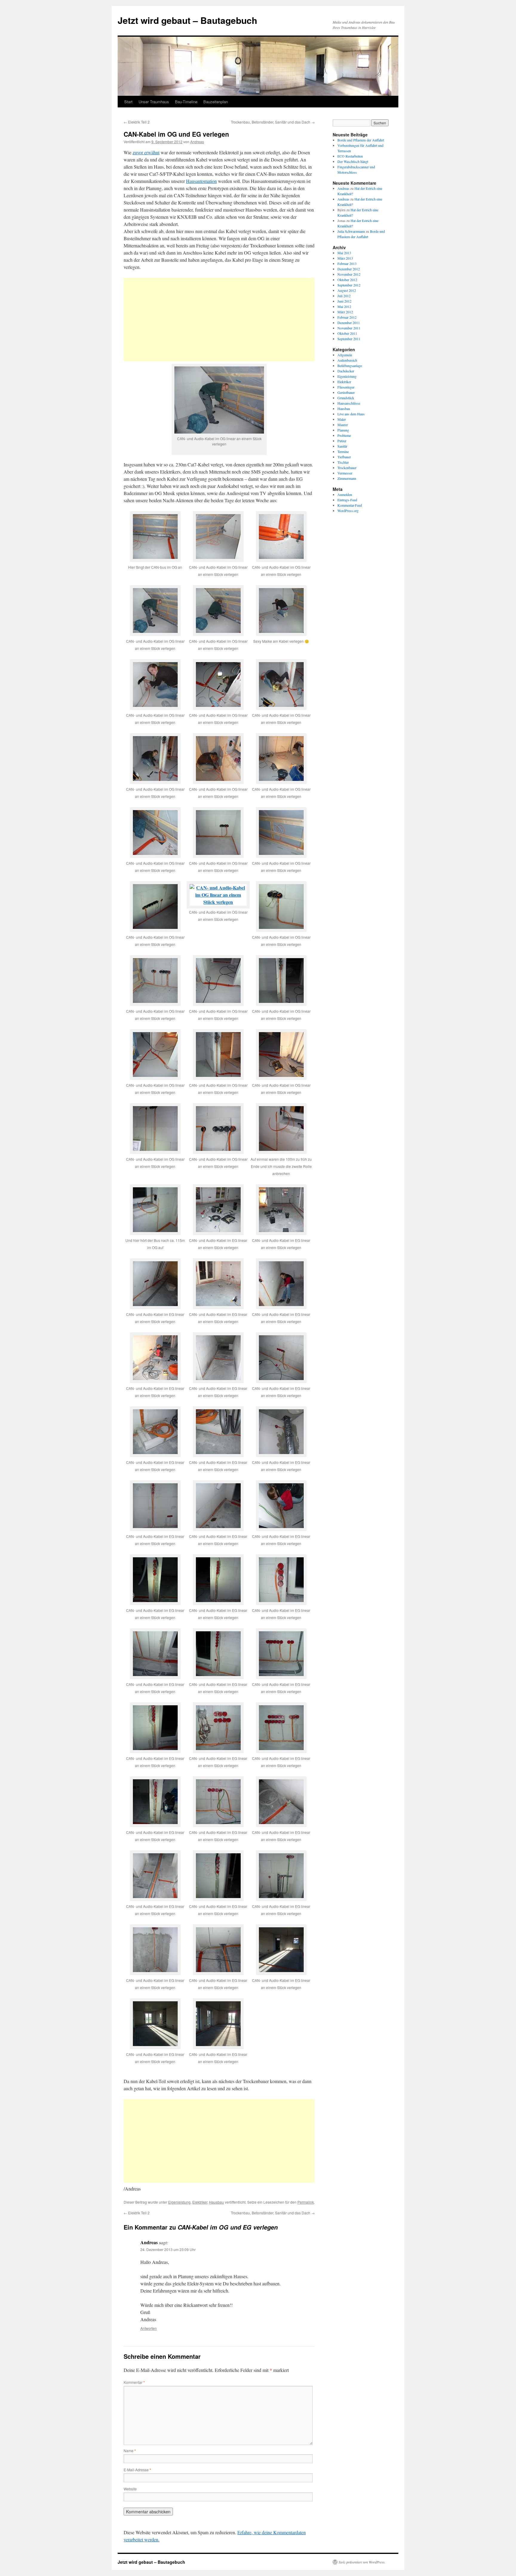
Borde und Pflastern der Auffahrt (361, 140)
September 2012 (349, 285)
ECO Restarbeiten (350, 156)
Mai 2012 (344, 306)
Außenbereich (347, 360)
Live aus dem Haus (351, 414)
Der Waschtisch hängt (353, 161)
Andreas (197, 142)
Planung (343, 430)
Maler (342, 419)
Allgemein (345, 355)
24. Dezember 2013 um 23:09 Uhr (168, 2249)
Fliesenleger (346, 387)
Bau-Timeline (186, 102)
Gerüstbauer (346, 392)
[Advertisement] (219, 320)
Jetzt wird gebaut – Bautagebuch (187, 20)
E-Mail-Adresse (137, 2470)
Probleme (344, 435)
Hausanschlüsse (349, 403)
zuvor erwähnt (146, 152)
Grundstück (346, 398)
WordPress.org (348, 511)
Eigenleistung (179, 2202)
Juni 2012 (344, 301)
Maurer (343, 425)
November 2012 (349, 274)
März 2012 (345, 312)
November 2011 (349, 328)
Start (128, 102)
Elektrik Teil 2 (137, 122)
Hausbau (216, 2202)
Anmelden (345, 494)
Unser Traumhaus (154, 102)
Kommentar (134, 2382)
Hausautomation (201, 181)
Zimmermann (347, 478)
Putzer (342, 441)
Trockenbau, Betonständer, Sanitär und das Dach (273, 122)
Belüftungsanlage (350, 366)
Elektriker (200, 2202)
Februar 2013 (347, 263)
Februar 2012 (347, 317)
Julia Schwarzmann (351, 231)
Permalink (306, 2202)
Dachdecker (346, 371)
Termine (343, 451)
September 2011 (349, 339)
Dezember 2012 (349, 269)
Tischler (343, 462)
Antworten (149, 2328)
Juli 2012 (344, 296)
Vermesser (345, 473)
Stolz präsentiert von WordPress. (362, 2562)
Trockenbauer (347, 468)
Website (130, 2489)
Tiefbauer (344, 457)
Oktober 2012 (347, 280)
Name (130, 2451)
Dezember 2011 (349, 323)
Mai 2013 (344, 253)
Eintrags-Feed (347, 500)
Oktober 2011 (347, 333)
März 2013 (345, 258)
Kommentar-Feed (350, 505)
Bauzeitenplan (216, 102)
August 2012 (347, 290)
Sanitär (342, 446)
